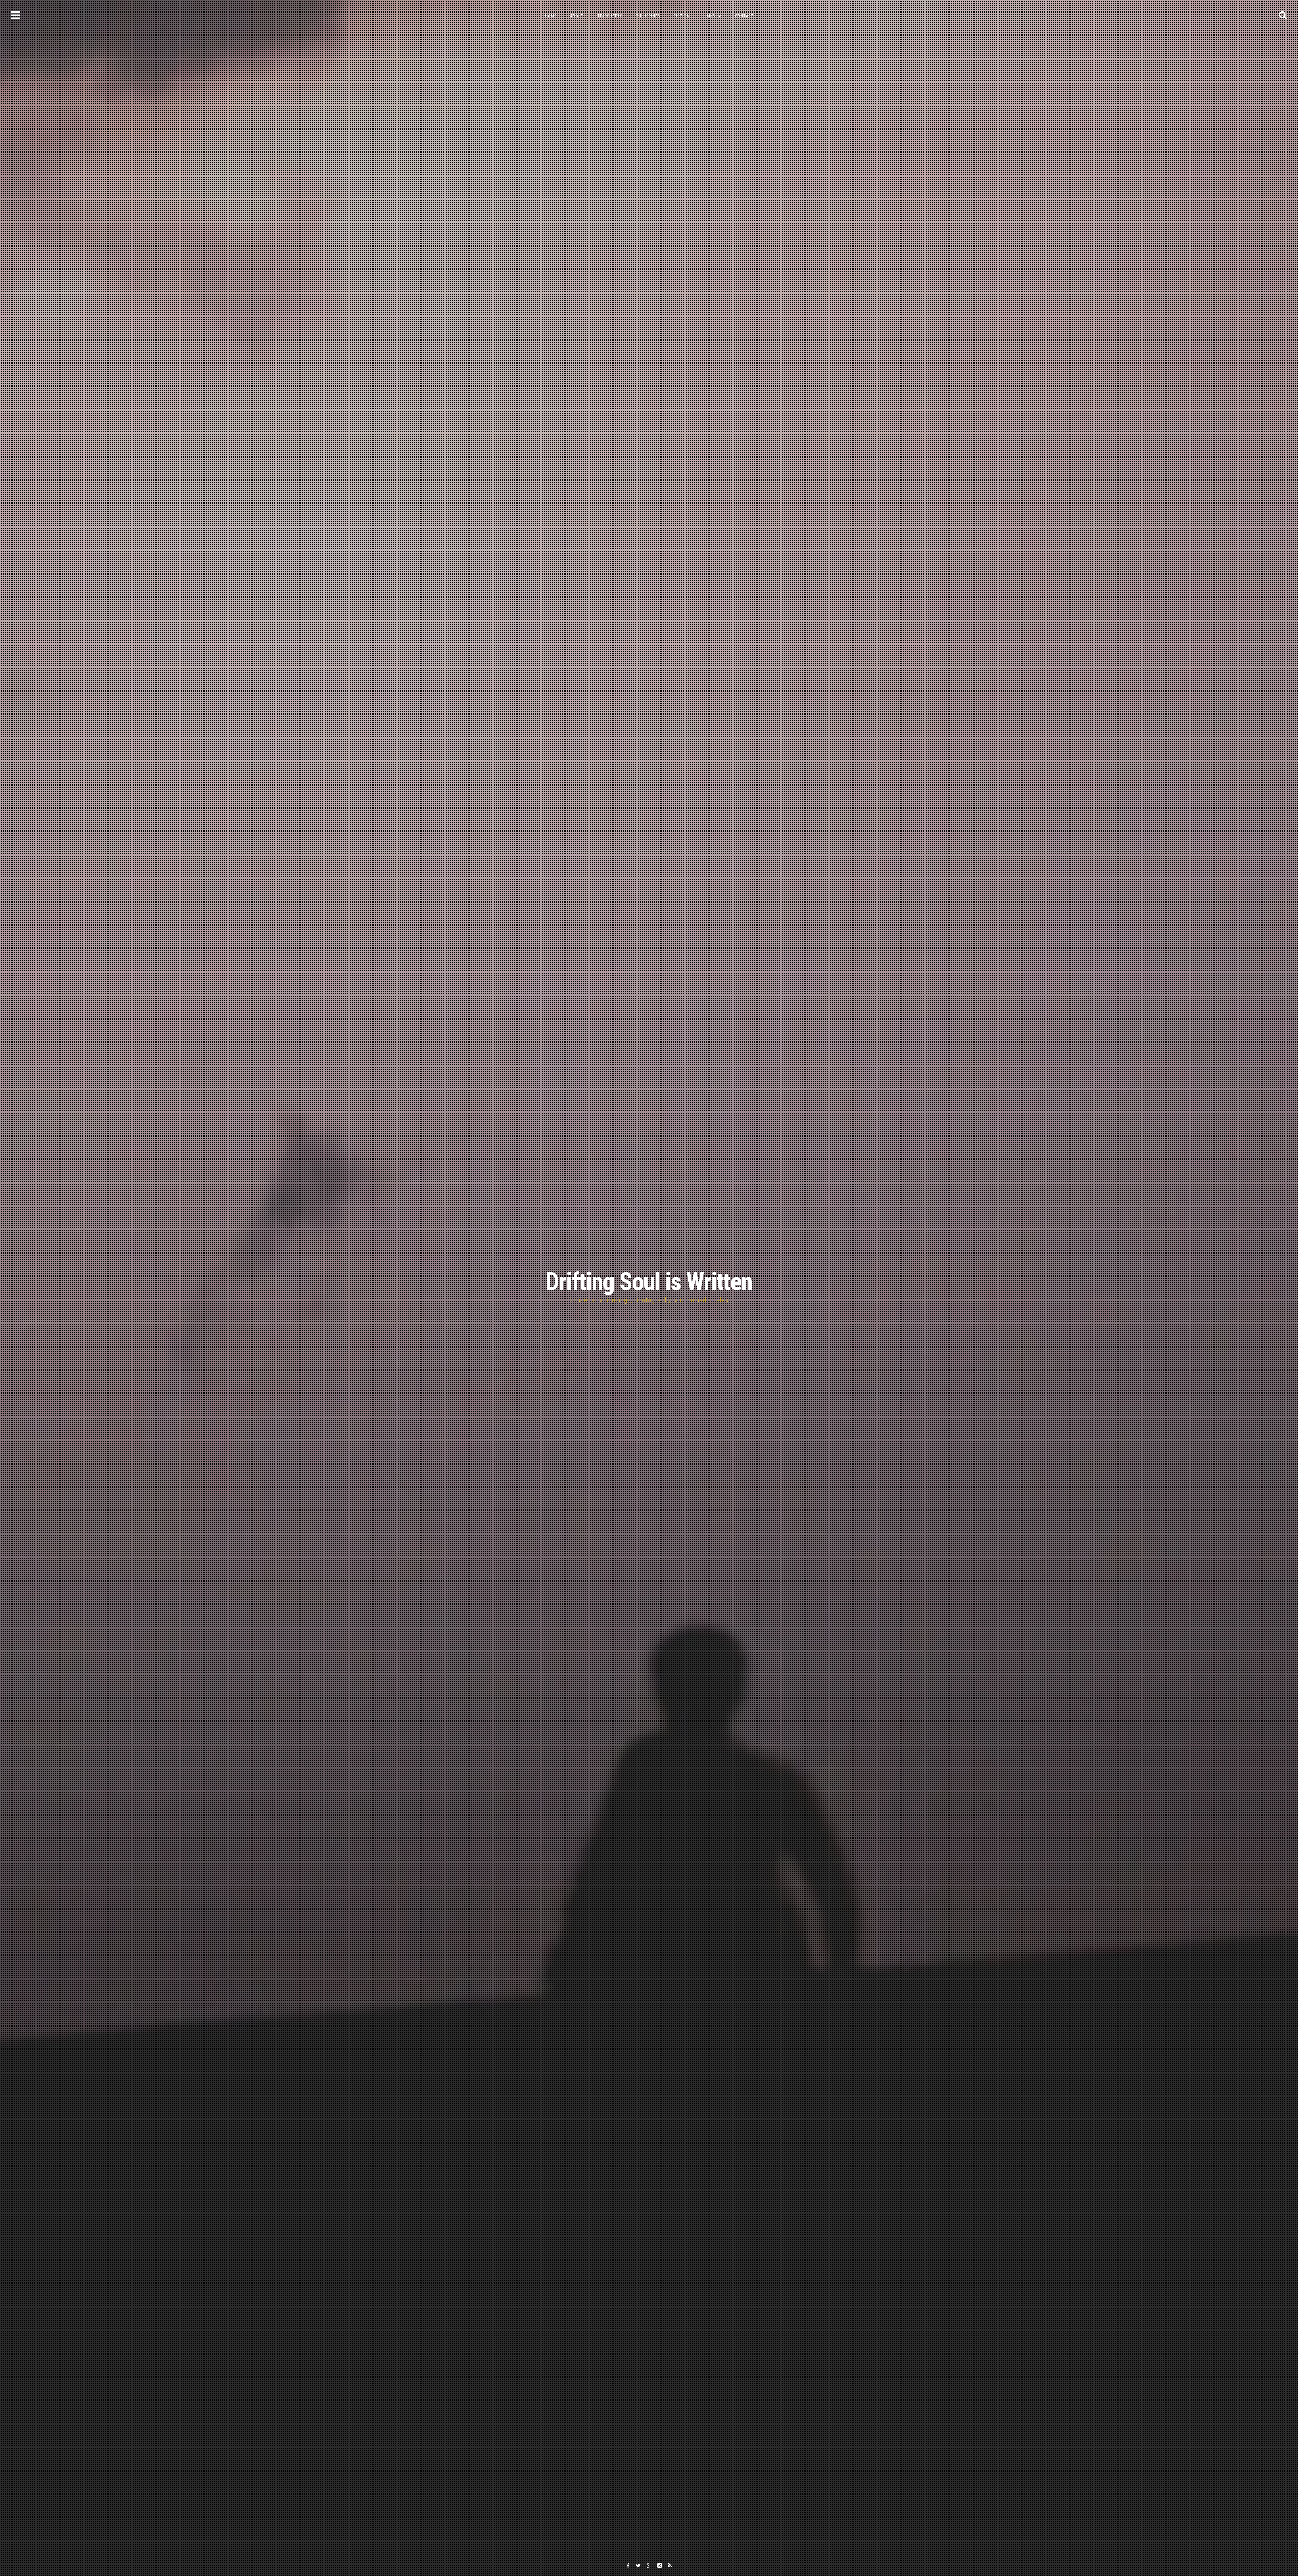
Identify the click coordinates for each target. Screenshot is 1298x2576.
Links (709, 16)
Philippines (648, 16)
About (577, 16)
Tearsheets (610, 16)
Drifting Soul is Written (649, 1282)
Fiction (682, 16)
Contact (744, 16)
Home (551, 16)
